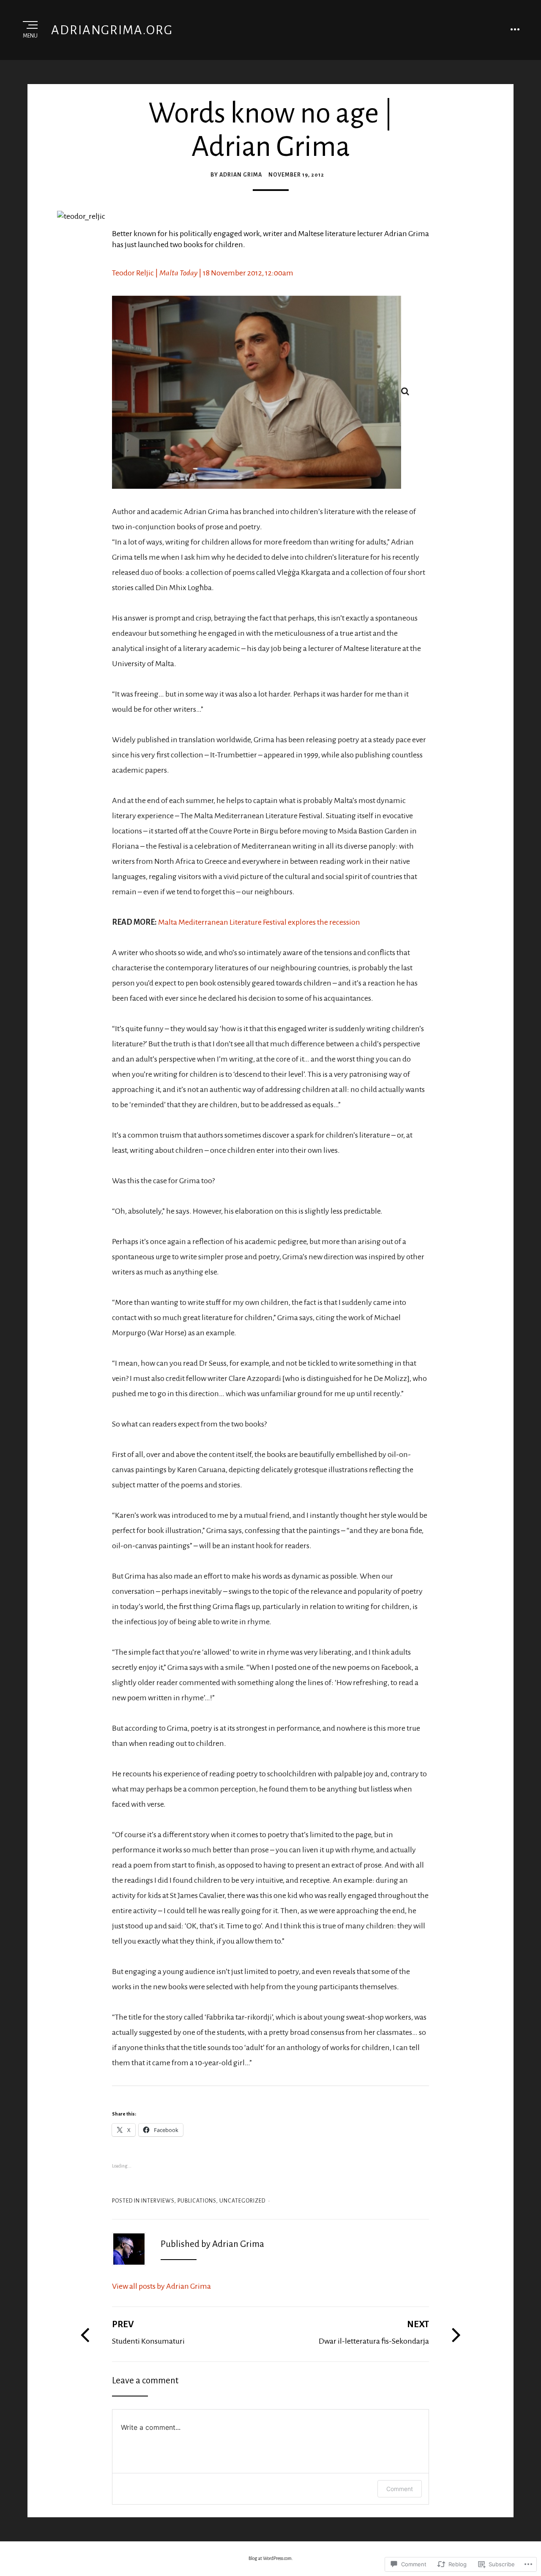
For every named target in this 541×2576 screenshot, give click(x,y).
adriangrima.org (112, 30)
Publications (197, 2201)
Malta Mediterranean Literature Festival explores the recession (259, 922)
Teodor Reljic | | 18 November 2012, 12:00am (203, 273)
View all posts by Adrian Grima (161, 2286)
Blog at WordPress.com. (271, 2558)
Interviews (158, 2201)
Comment (400, 2489)
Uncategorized (242, 2201)
